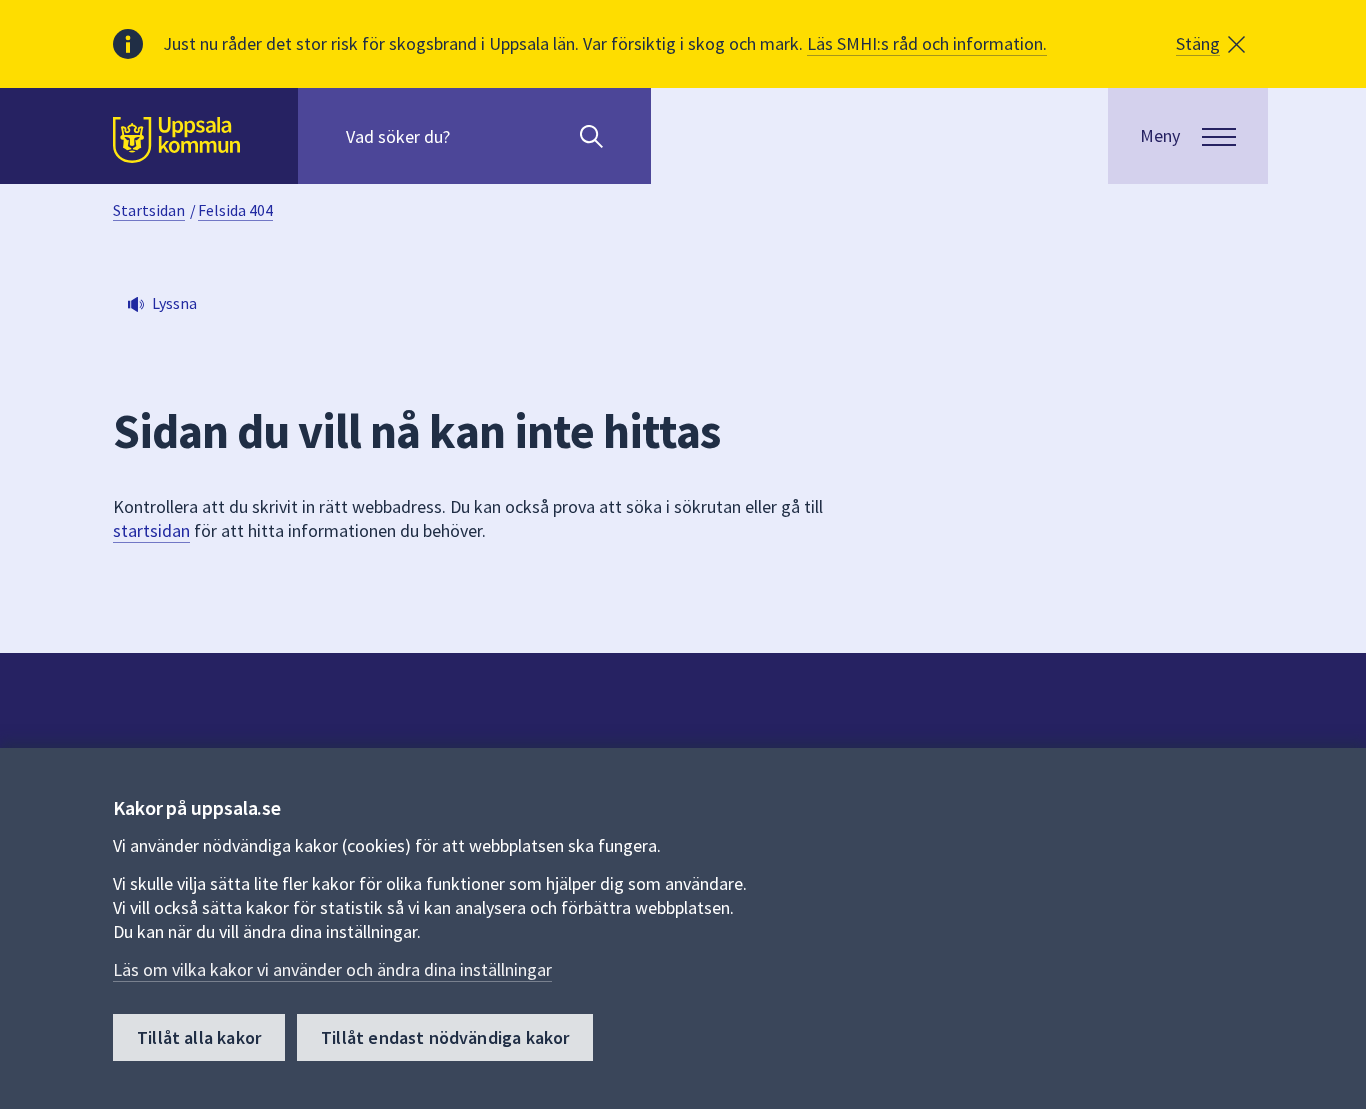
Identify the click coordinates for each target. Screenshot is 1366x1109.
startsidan (151, 530)
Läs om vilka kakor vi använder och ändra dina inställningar (332, 969)
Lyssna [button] (174, 303)
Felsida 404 (235, 210)
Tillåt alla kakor (199, 1037)
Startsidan (149, 210)
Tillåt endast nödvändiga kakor (445, 1037)
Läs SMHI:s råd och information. (927, 43)
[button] (1210, 44)
